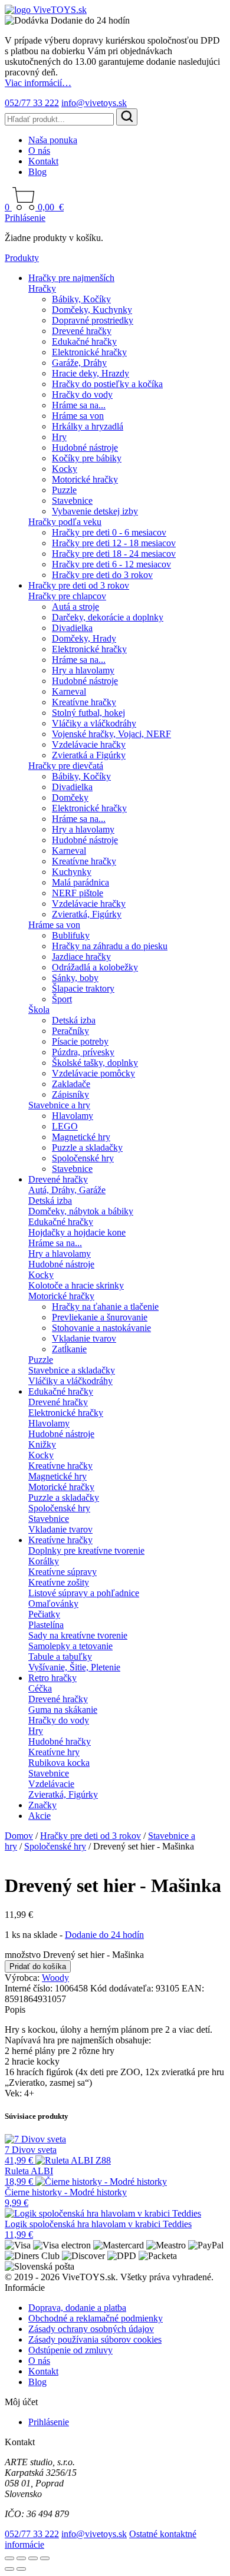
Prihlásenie (25, 218)
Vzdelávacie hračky (89, 744)
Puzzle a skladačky (87, 1147)
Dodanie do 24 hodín (104, 1935)
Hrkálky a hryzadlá (88, 426)
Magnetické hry (81, 1137)
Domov (19, 1836)
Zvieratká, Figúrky (87, 914)
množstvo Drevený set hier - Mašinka (74, 1955)
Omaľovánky (53, 1604)
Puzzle (64, 490)
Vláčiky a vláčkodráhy (94, 723)
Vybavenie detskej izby (95, 511)
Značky (42, 1805)
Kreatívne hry (54, 1752)
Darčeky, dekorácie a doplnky (108, 617)
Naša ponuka (53, 140)
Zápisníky (70, 1094)
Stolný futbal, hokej (88, 713)
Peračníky (70, 1031)
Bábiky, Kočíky (81, 299)
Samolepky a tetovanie (70, 1646)
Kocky (65, 469)
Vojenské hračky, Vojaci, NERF (111, 734)
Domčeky (70, 797)
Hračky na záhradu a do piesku (110, 946)
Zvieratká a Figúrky (89, 755)
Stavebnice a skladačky (72, 1370)
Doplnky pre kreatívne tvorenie (86, 1550)
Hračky (42, 288)
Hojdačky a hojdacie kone (77, 1232)
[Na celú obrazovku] (21, 2558)
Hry (59, 437)
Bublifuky (71, 935)
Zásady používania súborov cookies (95, 2339)
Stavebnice (72, 501)
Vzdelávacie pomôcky (93, 1073)
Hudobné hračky (60, 1741)
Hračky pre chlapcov (67, 596)
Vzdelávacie (51, 1784)
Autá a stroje (75, 607)
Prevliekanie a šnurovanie (100, 1317)
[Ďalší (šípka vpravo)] (21, 2569)
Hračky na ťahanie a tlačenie (105, 1307)
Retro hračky (52, 1678)
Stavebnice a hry (59, 1105)
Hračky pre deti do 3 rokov (102, 575)
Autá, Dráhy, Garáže (67, 1190)
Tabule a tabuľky (60, 1657)
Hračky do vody (82, 394)
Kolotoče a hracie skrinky (76, 1285)
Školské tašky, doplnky (95, 1063)
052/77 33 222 (32, 103)
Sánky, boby (75, 978)
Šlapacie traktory (83, 988)
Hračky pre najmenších (71, 278)
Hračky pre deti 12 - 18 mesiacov (114, 543)
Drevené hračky (82, 331)
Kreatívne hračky (84, 702)
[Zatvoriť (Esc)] (45, 2558)
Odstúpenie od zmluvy (70, 2350)
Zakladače (71, 1084)
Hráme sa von (78, 416)
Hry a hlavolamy (83, 670)
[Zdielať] (33, 2558)
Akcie (40, 1816)
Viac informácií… (38, 83)
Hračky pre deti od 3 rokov (79, 585)
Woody (55, 1978)
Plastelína (46, 1625)
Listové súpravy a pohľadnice (84, 1593)
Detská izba (74, 1020)
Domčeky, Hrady (84, 638)
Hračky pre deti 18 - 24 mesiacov (114, 554)
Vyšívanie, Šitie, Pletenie (74, 1667)
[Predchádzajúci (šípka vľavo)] (9, 2569)
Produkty (22, 258)
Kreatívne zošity (59, 1582)
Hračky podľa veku (65, 522)
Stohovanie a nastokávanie (101, 1328)
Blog (37, 172)
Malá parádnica (80, 882)
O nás (39, 151)
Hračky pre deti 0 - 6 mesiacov (109, 532)
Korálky (44, 1561)
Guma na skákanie (63, 1710)
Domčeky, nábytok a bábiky (81, 1211)
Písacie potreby (80, 1041)
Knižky (42, 1444)
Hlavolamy (73, 1116)
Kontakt (43, 161)
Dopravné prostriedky (93, 320)
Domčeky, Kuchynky (92, 310)
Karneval (69, 691)
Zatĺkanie (69, 1349)
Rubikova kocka (59, 1763)
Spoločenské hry (83, 1158)
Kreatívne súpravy (63, 1572)
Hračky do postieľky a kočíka (107, 384)
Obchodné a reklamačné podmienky (96, 2318)
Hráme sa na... (79, 405)
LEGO (65, 1126)
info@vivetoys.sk (94, 103)
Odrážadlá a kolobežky (95, 967)
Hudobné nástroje (85, 448)
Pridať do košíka (38, 1966)
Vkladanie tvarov (84, 1338)
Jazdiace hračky (81, 957)
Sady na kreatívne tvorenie (78, 1635)
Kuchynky (72, 872)
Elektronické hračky (89, 352)
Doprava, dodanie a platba (77, 2308)
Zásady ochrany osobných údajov (91, 2329)
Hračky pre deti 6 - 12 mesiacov (111, 564)
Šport (62, 999)
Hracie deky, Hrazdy (91, 373)
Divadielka (72, 628)
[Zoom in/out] (9, 2558)
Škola (39, 1010)
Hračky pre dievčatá (66, 766)
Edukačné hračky (84, 341)
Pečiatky (44, 1614)
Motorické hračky (85, 479)
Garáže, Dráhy (79, 363)
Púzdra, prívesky (83, 1052)
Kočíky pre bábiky (87, 458)
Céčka (40, 1688)
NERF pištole (78, 893)
